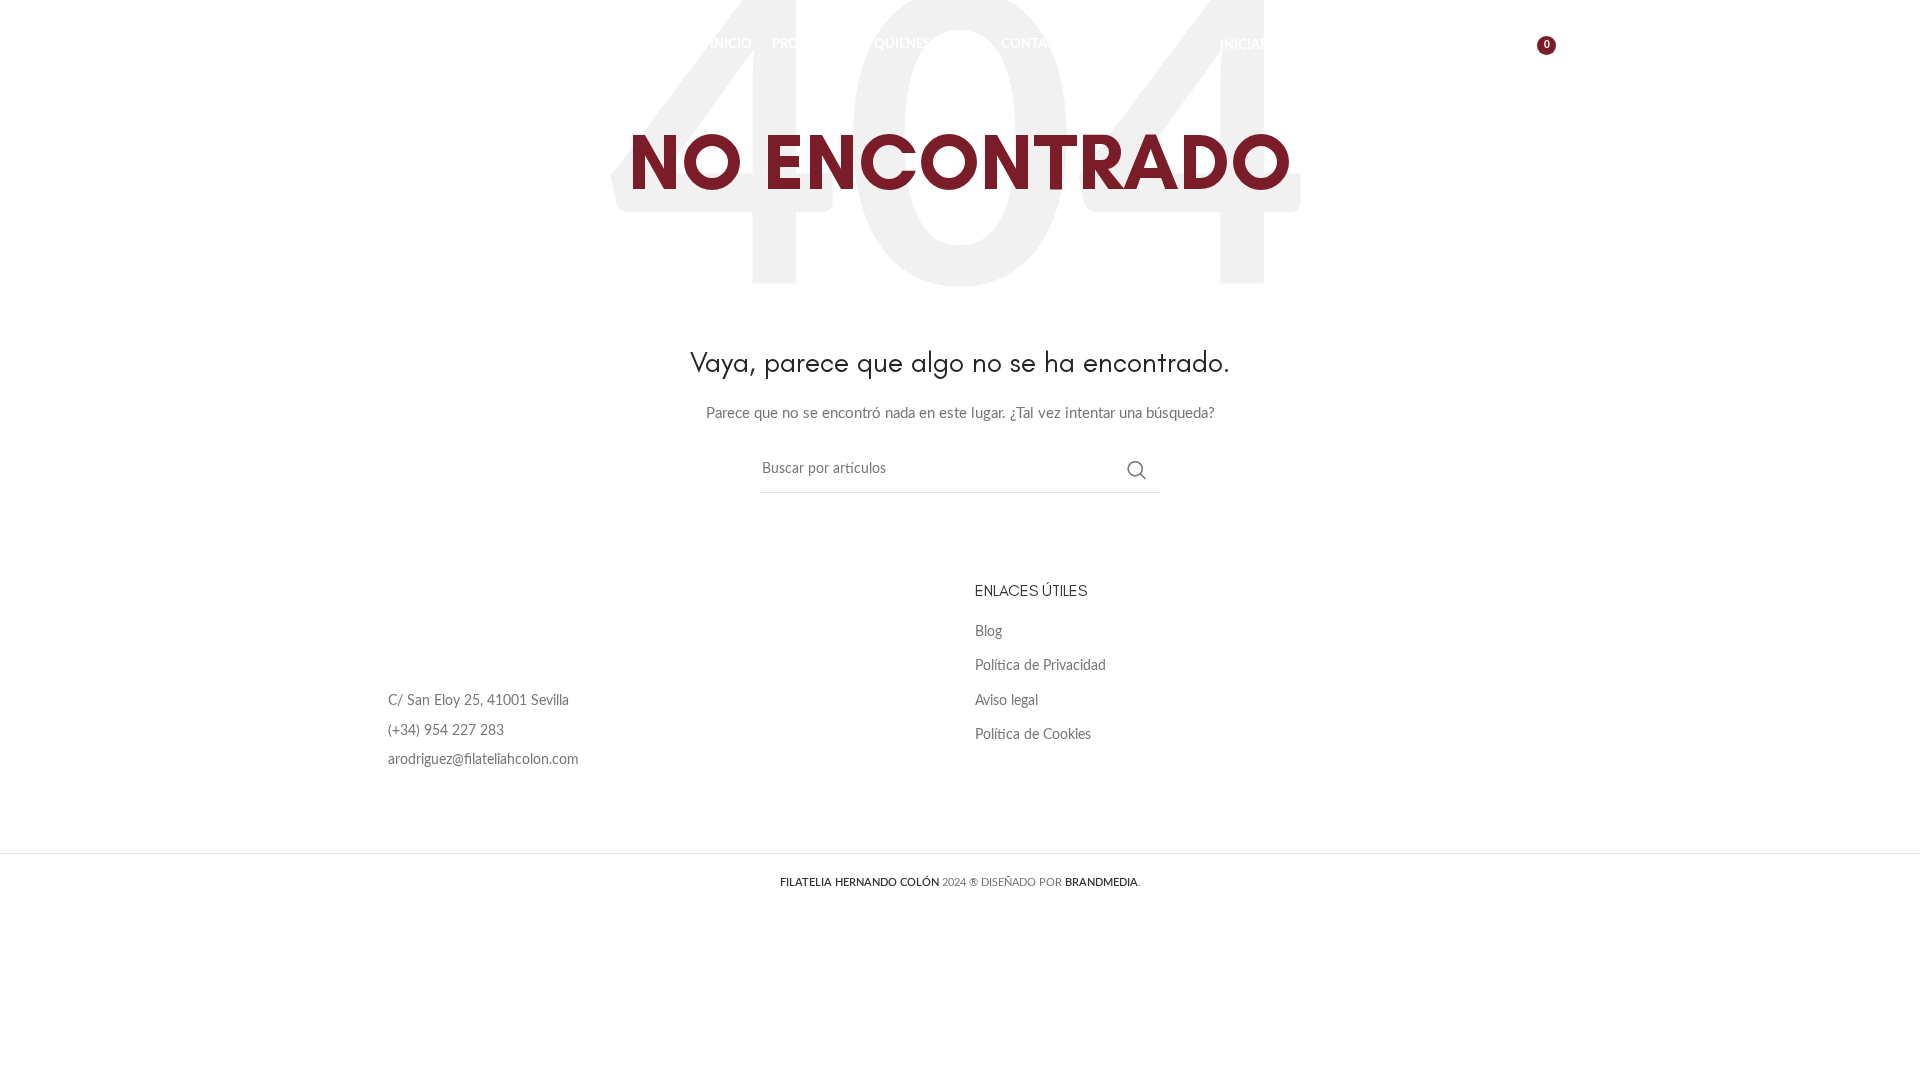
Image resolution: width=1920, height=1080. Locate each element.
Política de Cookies (1033, 735)
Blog (988, 632)
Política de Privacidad (1040, 666)
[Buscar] (1441, 45)
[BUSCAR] (1137, 470)
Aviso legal (1006, 701)
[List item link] (654, 731)
